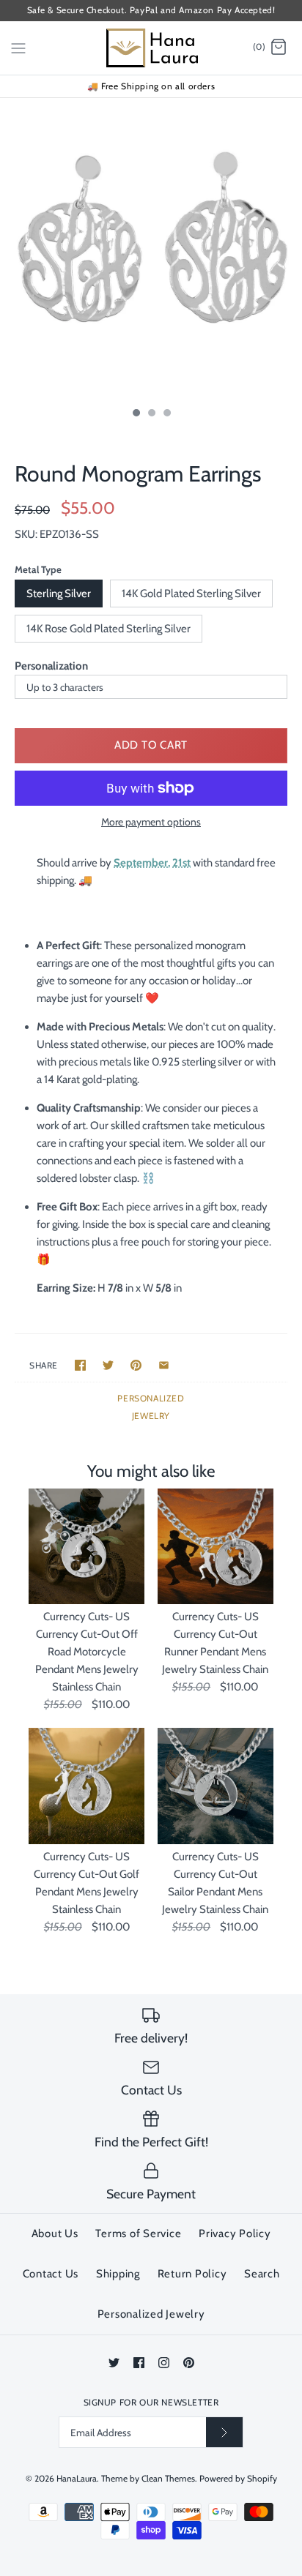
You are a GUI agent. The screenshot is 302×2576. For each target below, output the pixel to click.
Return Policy (192, 2274)
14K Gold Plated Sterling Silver (191, 594)
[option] (151, 249)
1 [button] (136, 414)
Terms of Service (138, 2234)
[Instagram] (164, 2363)
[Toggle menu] (18, 47)
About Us (55, 2234)
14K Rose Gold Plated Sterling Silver (108, 629)
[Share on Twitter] (108, 1365)
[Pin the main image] (136, 1365)
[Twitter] (114, 2363)
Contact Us (51, 2274)
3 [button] (166, 414)
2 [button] (151, 414)
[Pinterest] (189, 2363)
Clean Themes (168, 2478)
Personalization (51, 666)
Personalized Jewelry (151, 2314)
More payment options (151, 822)
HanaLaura (77, 2478)
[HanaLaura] (151, 48)
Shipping (118, 2274)
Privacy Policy (235, 2234)
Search (262, 2274)
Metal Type (38, 569)
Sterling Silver (59, 594)
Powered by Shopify (238, 2478)
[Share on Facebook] (80, 1365)
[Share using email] (164, 1365)
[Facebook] (139, 2363)
